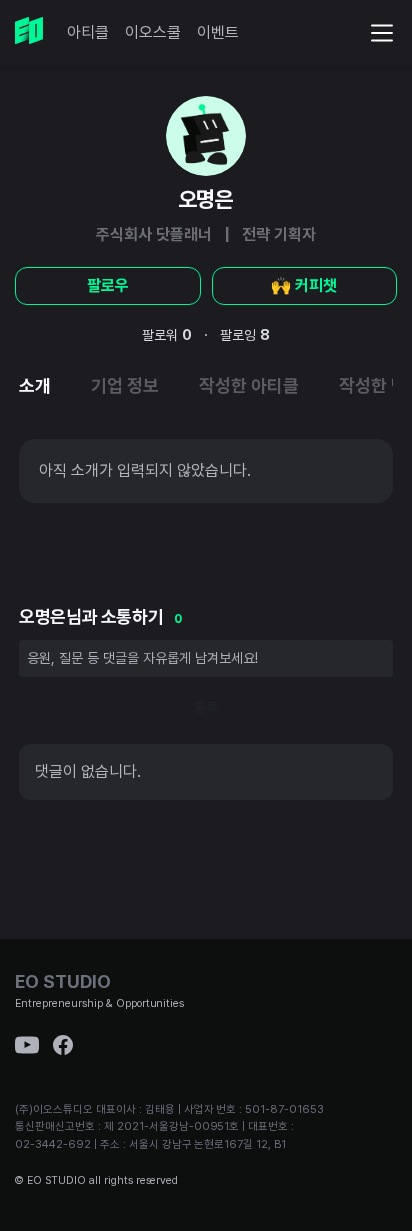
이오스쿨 (153, 32)
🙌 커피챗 (304, 285)
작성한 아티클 (249, 385)
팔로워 (167, 335)
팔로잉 (245, 335)
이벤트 (218, 32)
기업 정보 (125, 385)
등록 (206, 708)
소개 (35, 385)
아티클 (88, 32)
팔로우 (108, 285)
